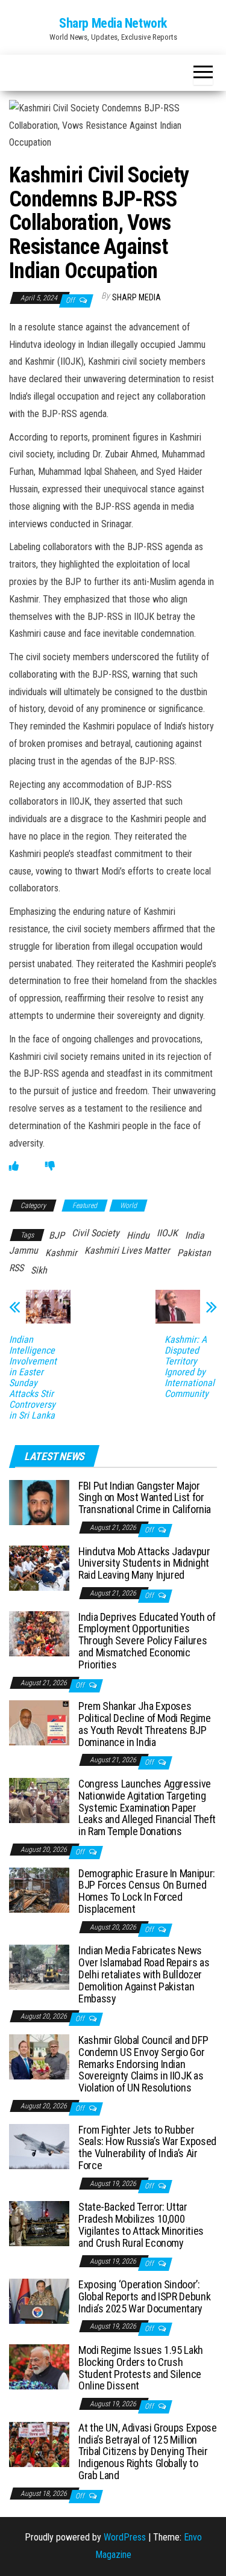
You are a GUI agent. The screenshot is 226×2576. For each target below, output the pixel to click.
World (128, 1206)
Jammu (24, 1250)
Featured (85, 1206)
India (195, 1235)
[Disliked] (50, 1166)
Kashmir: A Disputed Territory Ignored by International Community (190, 1367)
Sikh (39, 1270)
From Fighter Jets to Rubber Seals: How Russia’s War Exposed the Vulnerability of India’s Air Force (147, 2147)
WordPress (125, 2537)
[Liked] (14, 1166)
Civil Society (96, 1233)
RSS (16, 1268)
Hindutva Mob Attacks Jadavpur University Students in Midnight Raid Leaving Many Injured (144, 1563)
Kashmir (61, 1253)
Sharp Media (137, 297)
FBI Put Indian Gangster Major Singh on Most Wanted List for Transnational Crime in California (145, 1498)
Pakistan (194, 1253)
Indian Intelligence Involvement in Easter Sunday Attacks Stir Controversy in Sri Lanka (33, 1378)
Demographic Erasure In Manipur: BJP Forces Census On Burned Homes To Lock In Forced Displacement (147, 1891)
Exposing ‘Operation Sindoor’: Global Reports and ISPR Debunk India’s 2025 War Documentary (144, 2296)
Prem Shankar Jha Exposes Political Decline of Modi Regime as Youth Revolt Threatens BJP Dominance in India (144, 1724)
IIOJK (167, 1233)
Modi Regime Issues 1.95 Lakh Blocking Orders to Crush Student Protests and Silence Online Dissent (141, 2368)
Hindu (138, 1235)
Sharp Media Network (113, 23)
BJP (57, 1235)
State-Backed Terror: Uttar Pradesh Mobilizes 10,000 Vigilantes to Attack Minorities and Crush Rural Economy (141, 2225)
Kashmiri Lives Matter (127, 1250)
